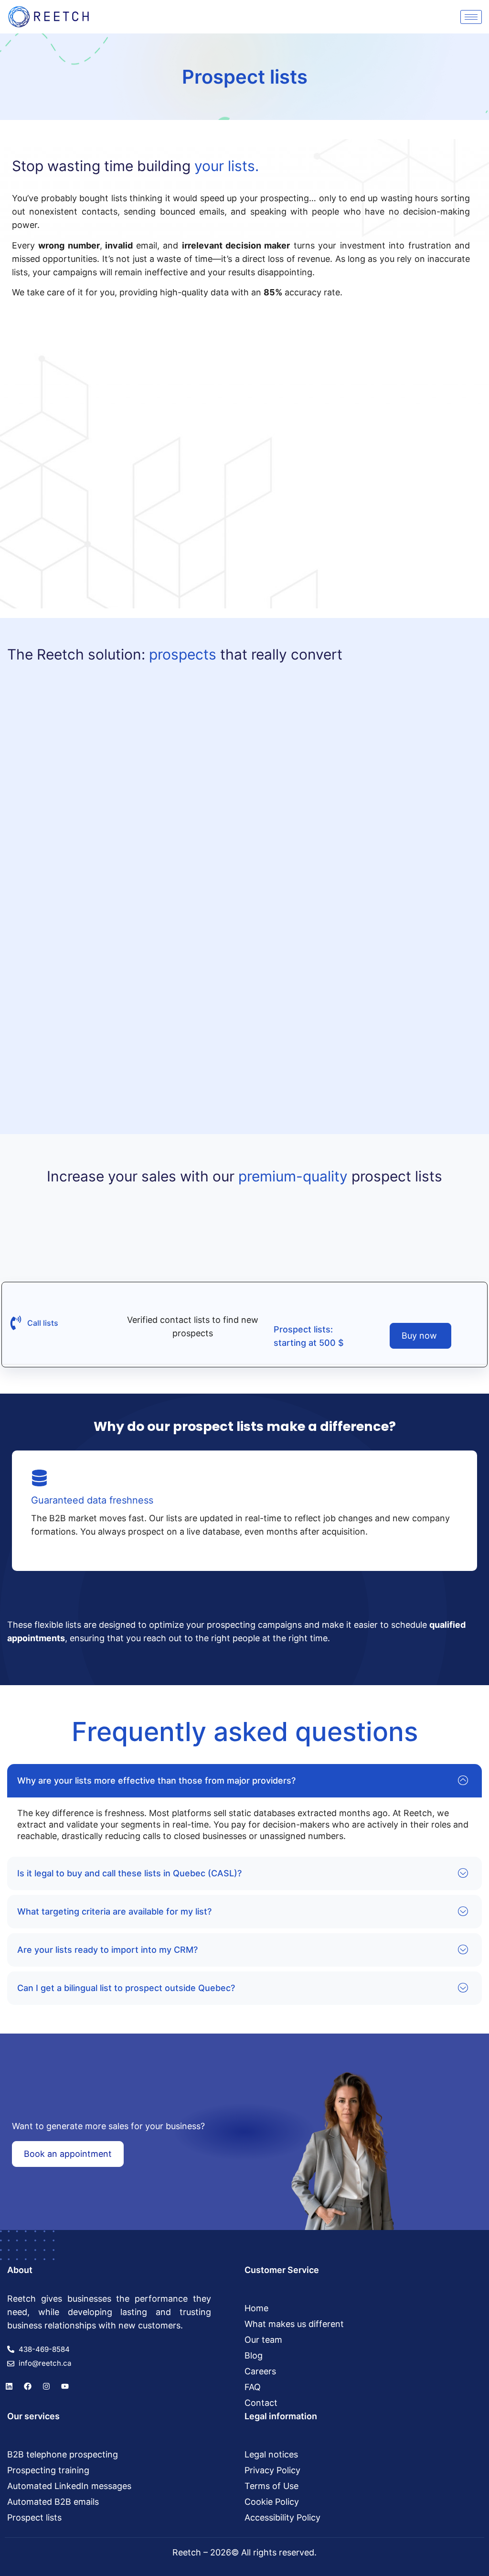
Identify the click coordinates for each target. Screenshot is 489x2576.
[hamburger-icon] (471, 17)
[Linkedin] (9, 2386)
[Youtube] (65, 2386)
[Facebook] (28, 2386)
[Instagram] (46, 2386)
